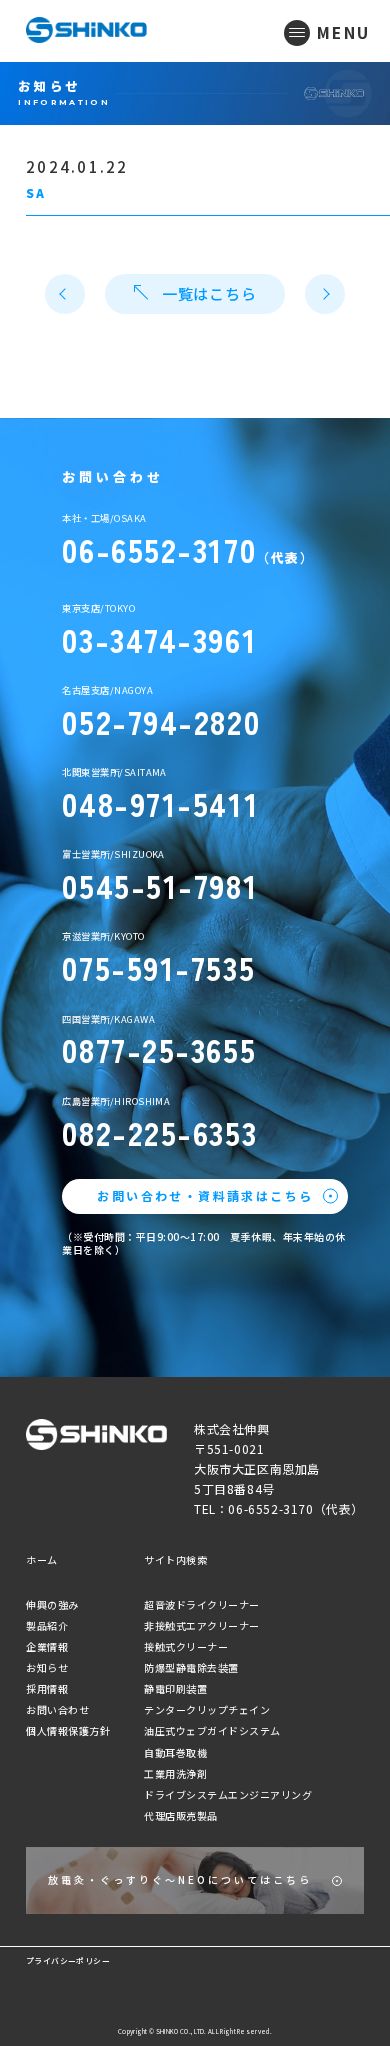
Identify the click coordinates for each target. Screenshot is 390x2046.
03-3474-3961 (159, 639)
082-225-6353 (159, 1132)
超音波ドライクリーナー (202, 1604)
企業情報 (47, 1646)
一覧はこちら (209, 293)
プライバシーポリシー (68, 1960)
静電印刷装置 (175, 1688)
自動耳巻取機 (175, 1752)
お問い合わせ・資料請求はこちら (205, 1195)
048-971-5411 (160, 803)
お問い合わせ (57, 1709)
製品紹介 (47, 1625)
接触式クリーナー (186, 1646)
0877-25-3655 (159, 1049)
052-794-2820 (161, 721)
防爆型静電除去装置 (191, 1667)
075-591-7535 (158, 967)
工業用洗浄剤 (175, 1773)
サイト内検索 (175, 1559)
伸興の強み (52, 1604)
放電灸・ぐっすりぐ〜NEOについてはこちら (180, 1879)
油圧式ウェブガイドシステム (212, 1730)
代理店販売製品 (181, 1815)
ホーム (42, 1559)
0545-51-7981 (160, 885)
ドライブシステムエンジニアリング (228, 1794)
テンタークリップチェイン (207, 1709)
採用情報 (47, 1688)
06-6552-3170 (159, 549)
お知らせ (47, 1667)
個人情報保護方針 (68, 1730)
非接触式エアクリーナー (202, 1625)
